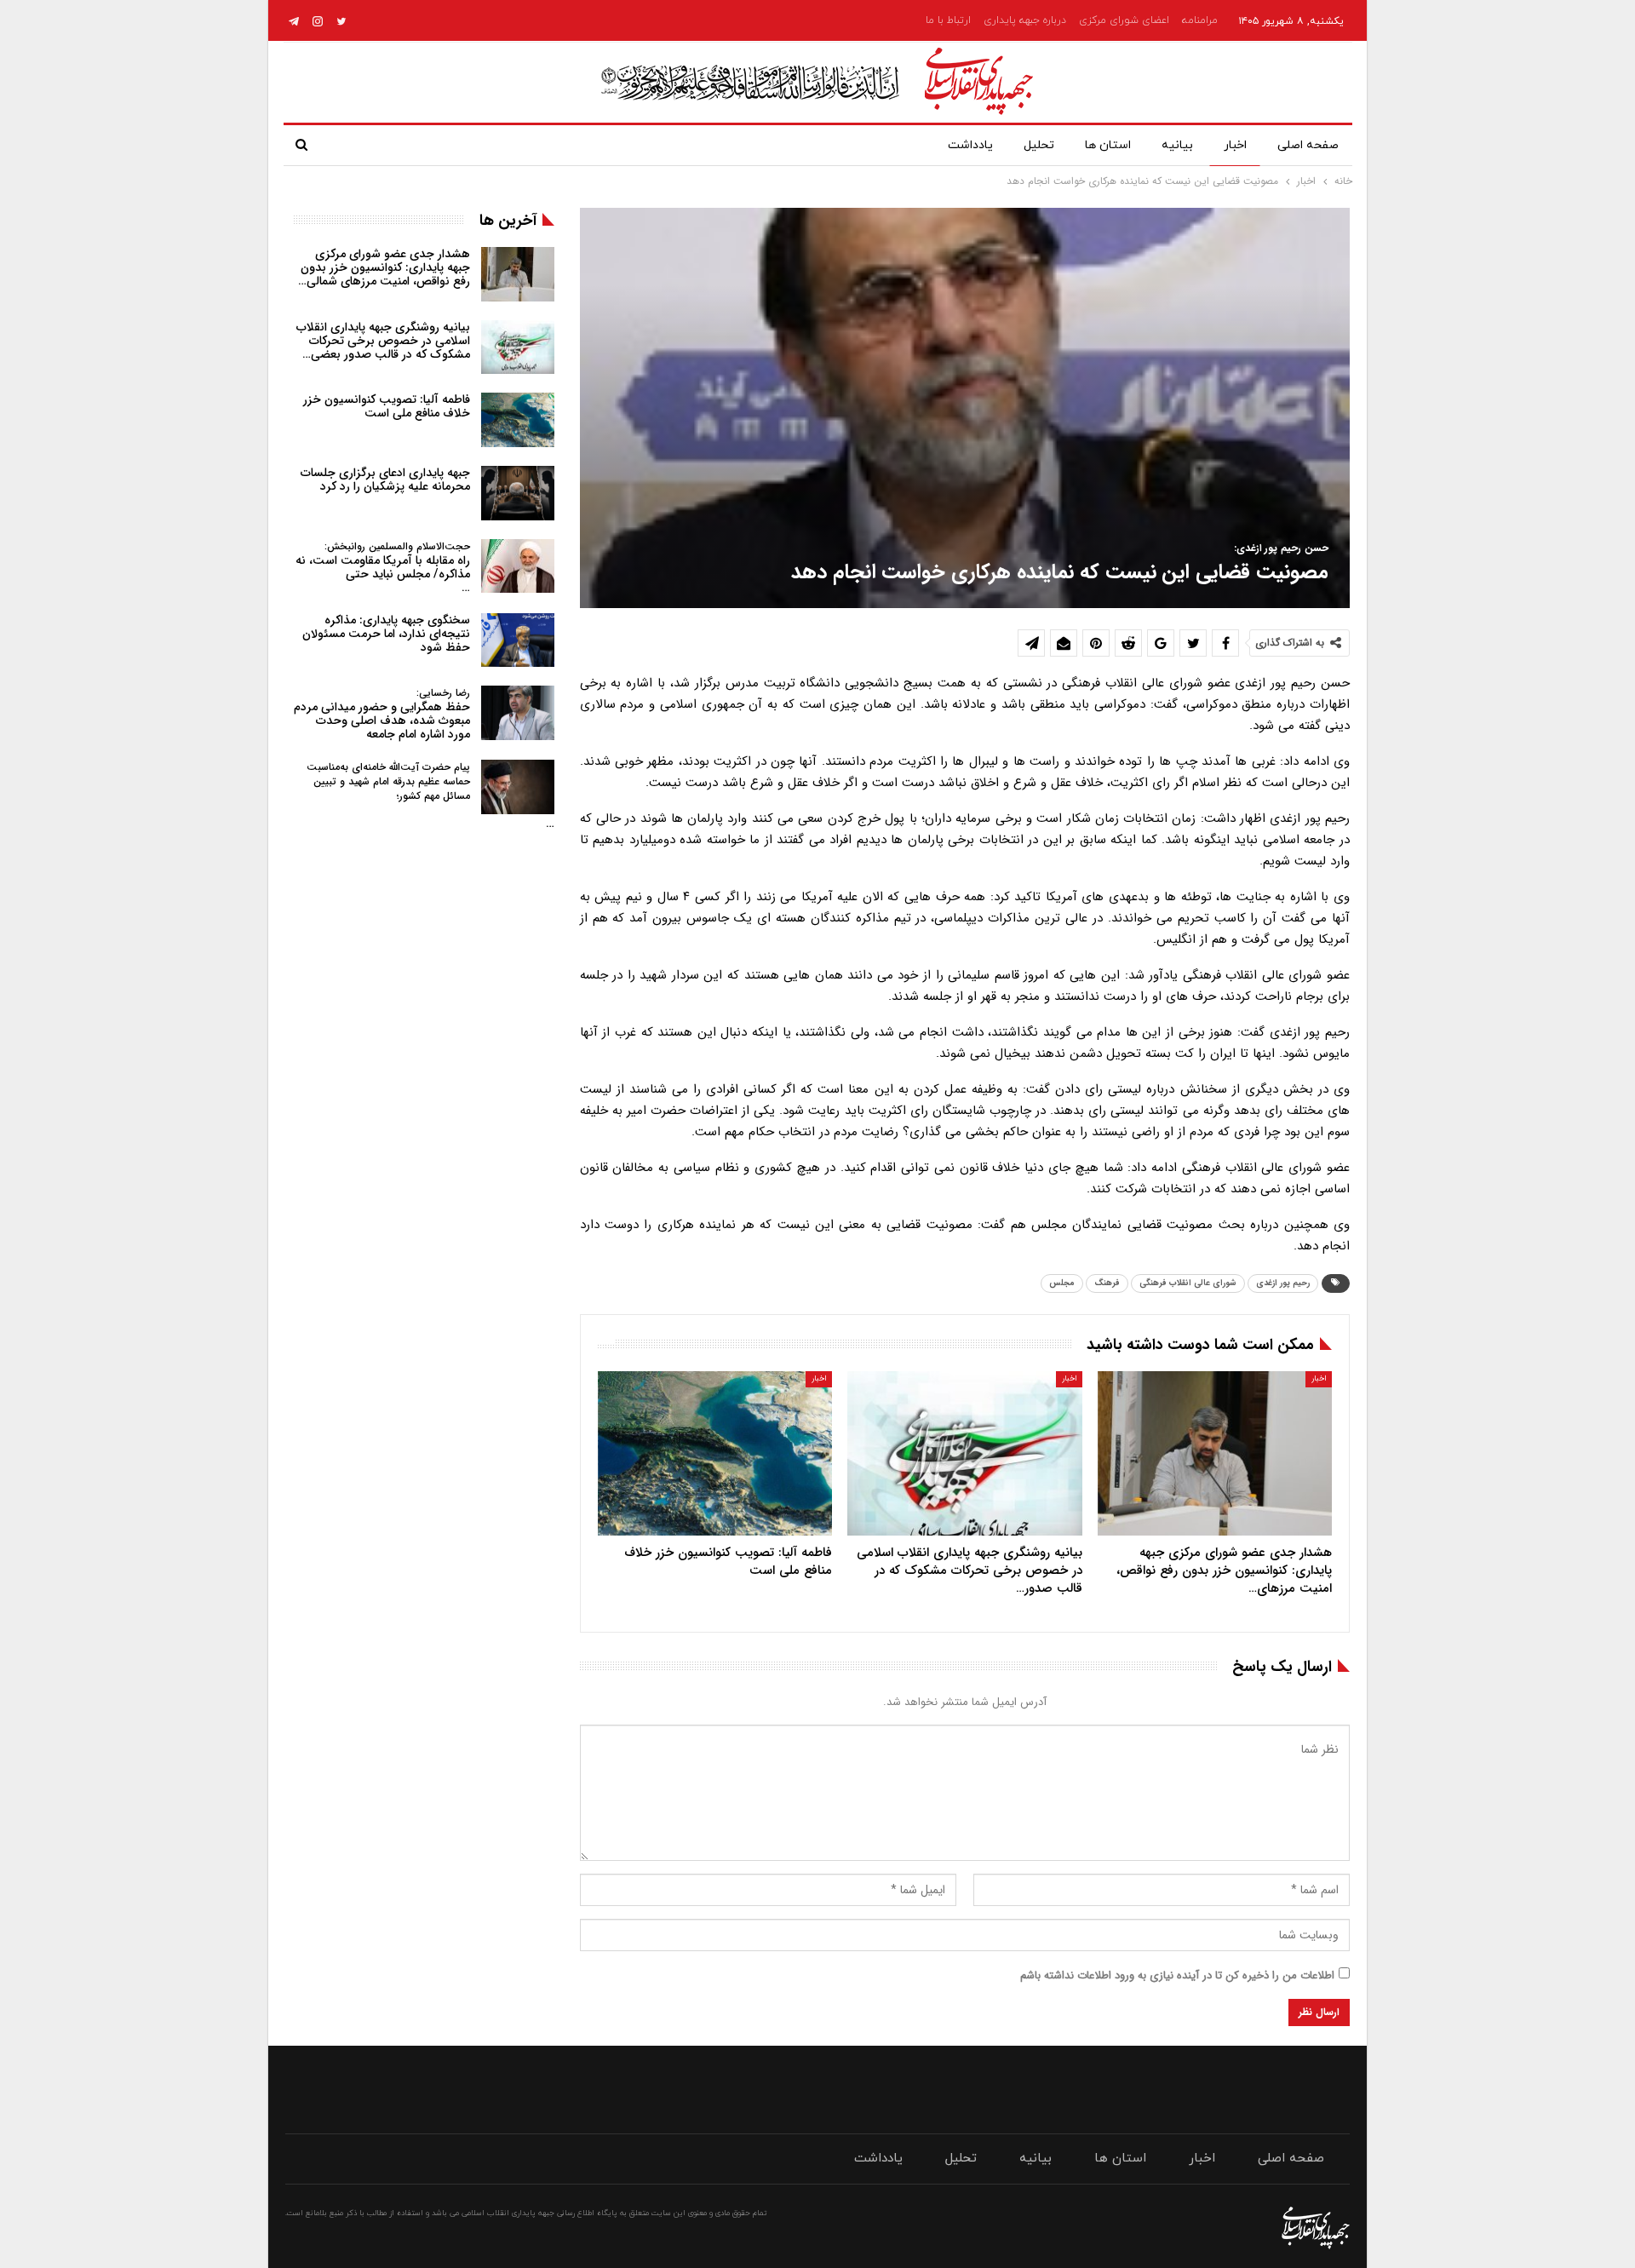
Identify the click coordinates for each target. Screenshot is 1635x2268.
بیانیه (1177, 145)
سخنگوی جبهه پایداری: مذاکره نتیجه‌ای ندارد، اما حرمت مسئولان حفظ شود (386, 634)
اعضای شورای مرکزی (1124, 20)
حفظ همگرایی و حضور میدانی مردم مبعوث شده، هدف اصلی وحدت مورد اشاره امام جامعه (382, 714)
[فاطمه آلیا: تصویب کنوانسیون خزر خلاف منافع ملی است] (715, 1453)
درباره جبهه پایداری (1025, 20)
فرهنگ (1107, 1283)
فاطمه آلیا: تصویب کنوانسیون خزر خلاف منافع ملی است (387, 406)
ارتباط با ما (948, 20)
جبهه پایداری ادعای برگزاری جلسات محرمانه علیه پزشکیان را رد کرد (385, 479)
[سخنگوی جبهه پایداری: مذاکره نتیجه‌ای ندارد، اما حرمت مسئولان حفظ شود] (518, 640)
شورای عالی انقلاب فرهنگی (1188, 1283)
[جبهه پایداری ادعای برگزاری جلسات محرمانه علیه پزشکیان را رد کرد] (518, 493)
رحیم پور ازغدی (1283, 1283)
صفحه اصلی (1308, 145)
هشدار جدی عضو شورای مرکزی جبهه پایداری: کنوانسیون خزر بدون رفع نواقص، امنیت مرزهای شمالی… (384, 267)
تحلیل (1039, 145)
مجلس (1062, 1283)
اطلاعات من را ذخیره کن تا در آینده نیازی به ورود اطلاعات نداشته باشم (1177, 1975)
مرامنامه (1200, 20)
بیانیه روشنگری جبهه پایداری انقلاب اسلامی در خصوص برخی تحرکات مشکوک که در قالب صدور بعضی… (383, 341)
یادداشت (970, 145)
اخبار (1235, 145)
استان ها (1108, 145)
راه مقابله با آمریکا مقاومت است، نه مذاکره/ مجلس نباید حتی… (383, 568)
